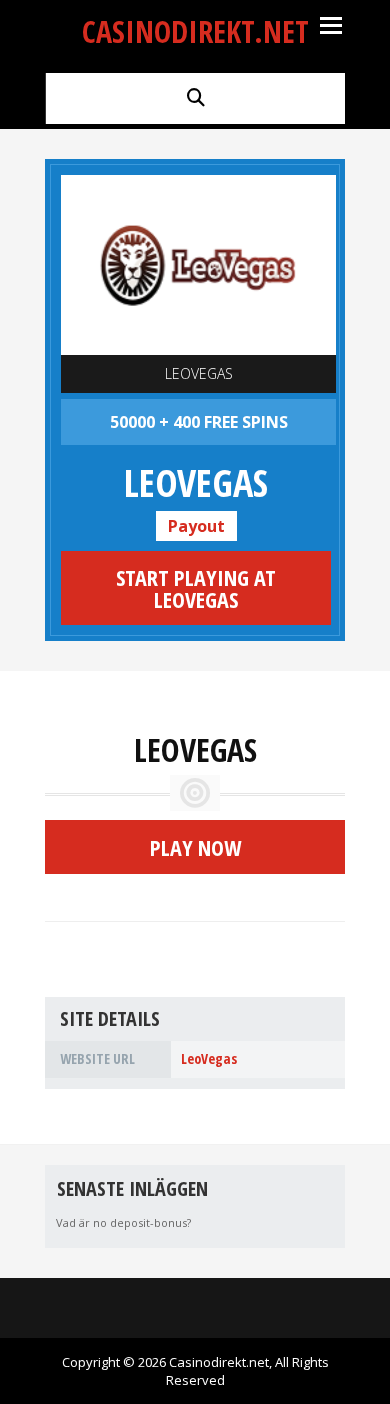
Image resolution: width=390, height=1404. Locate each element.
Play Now (195, 847)
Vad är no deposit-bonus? (123, 1222)
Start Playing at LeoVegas (196, 588)
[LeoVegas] (198, 265)
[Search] (196, 97)
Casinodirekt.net (195, 31)
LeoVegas (199, 373)
